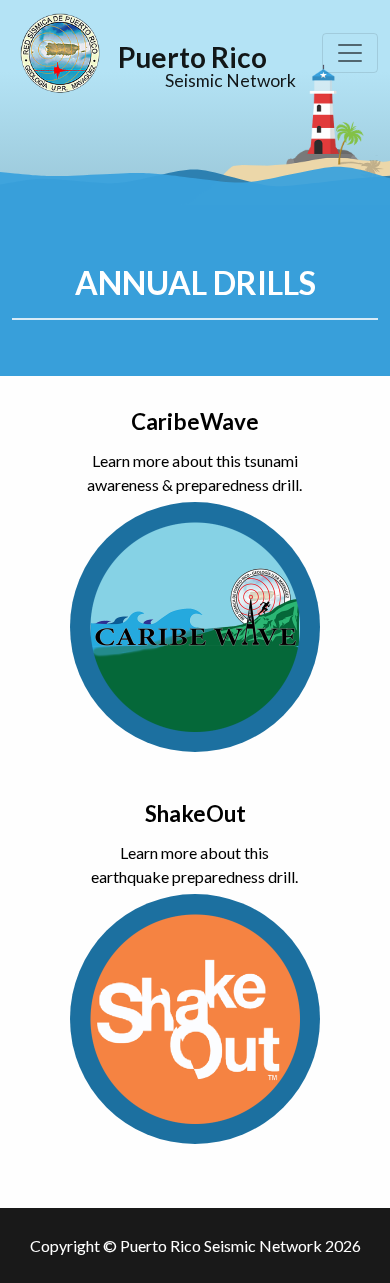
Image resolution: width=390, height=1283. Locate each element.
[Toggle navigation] (350, 53)
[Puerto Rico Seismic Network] (60, 53)
